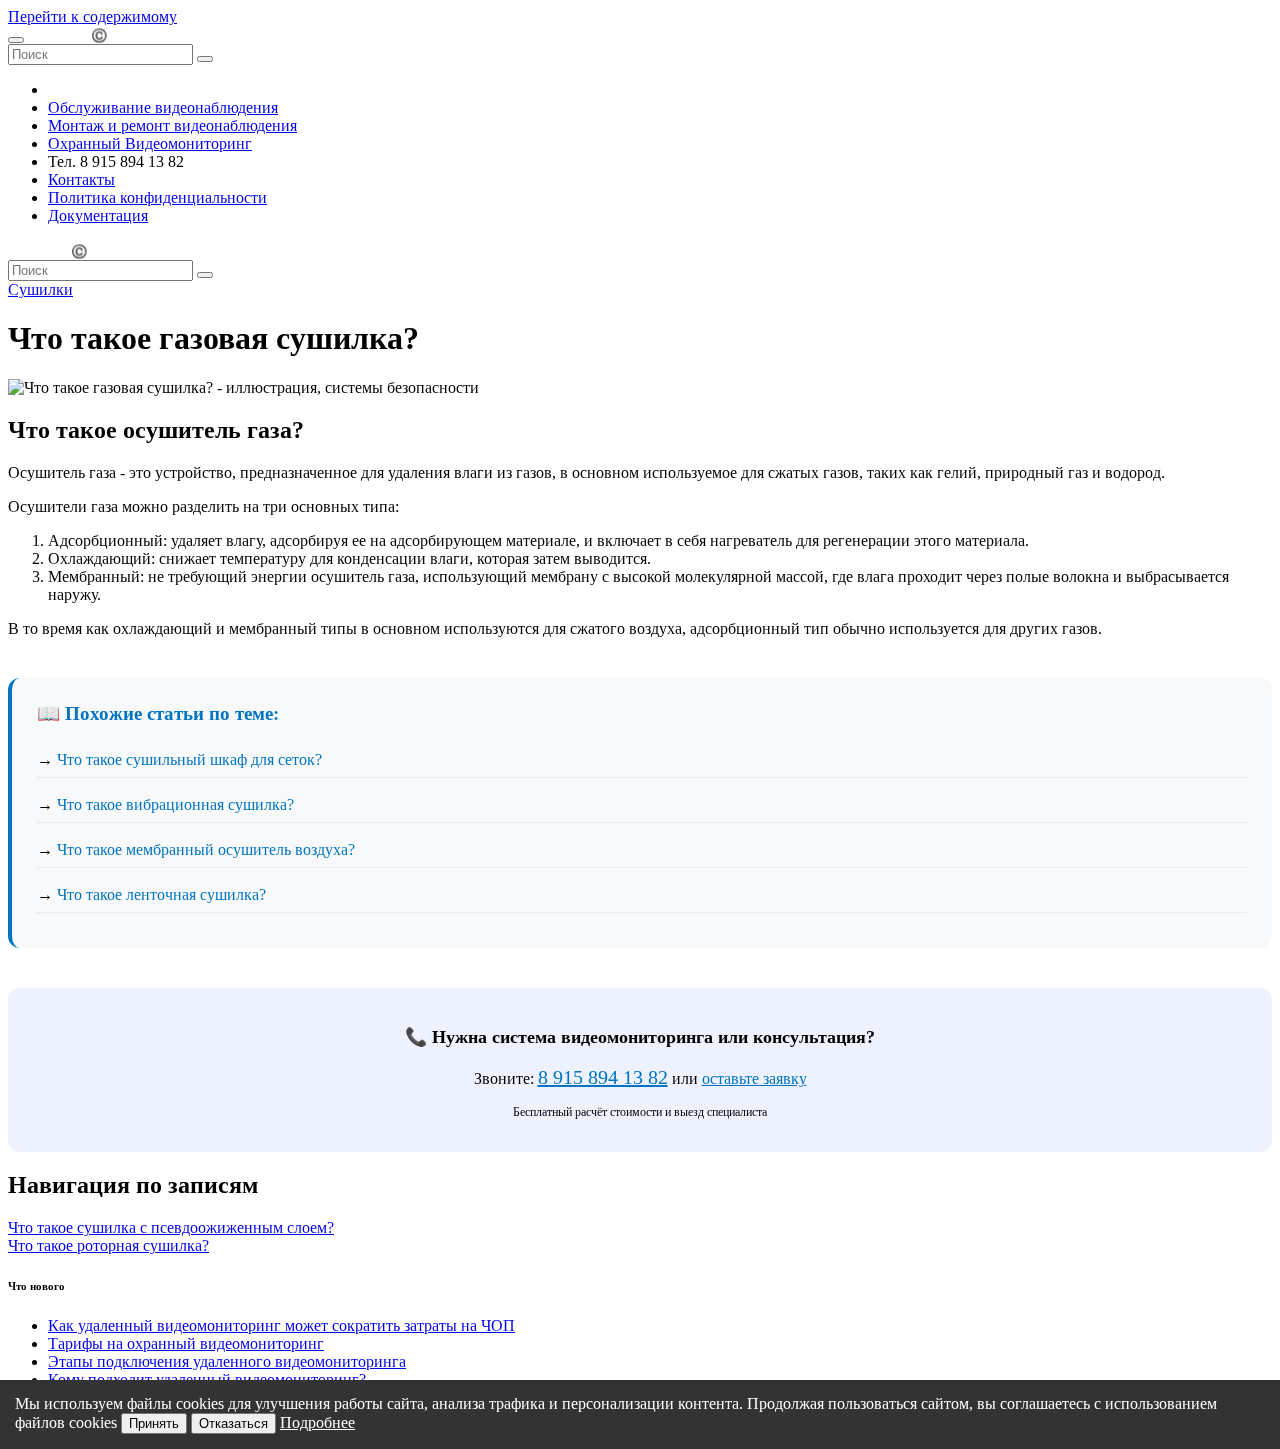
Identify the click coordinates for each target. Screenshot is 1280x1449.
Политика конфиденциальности (157, 197)
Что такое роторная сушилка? (108, 1245)
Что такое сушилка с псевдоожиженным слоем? (171, 1227)
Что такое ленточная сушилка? (161, 894)
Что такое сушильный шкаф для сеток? (189, 759)
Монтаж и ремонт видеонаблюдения (172, 125)
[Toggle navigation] (16, 40)
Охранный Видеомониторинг (150, 143)
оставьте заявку (754, 1078)
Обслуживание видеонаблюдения (163, 107)
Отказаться (233, 1423)
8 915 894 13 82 (603, 1077)
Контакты (81, 179)
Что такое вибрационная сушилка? (175, 804)
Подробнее (317, 1422)
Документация (98, 215)
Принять (154, 1423)
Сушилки (40, 289)
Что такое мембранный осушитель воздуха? (206, 849)
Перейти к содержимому (92, 16)
